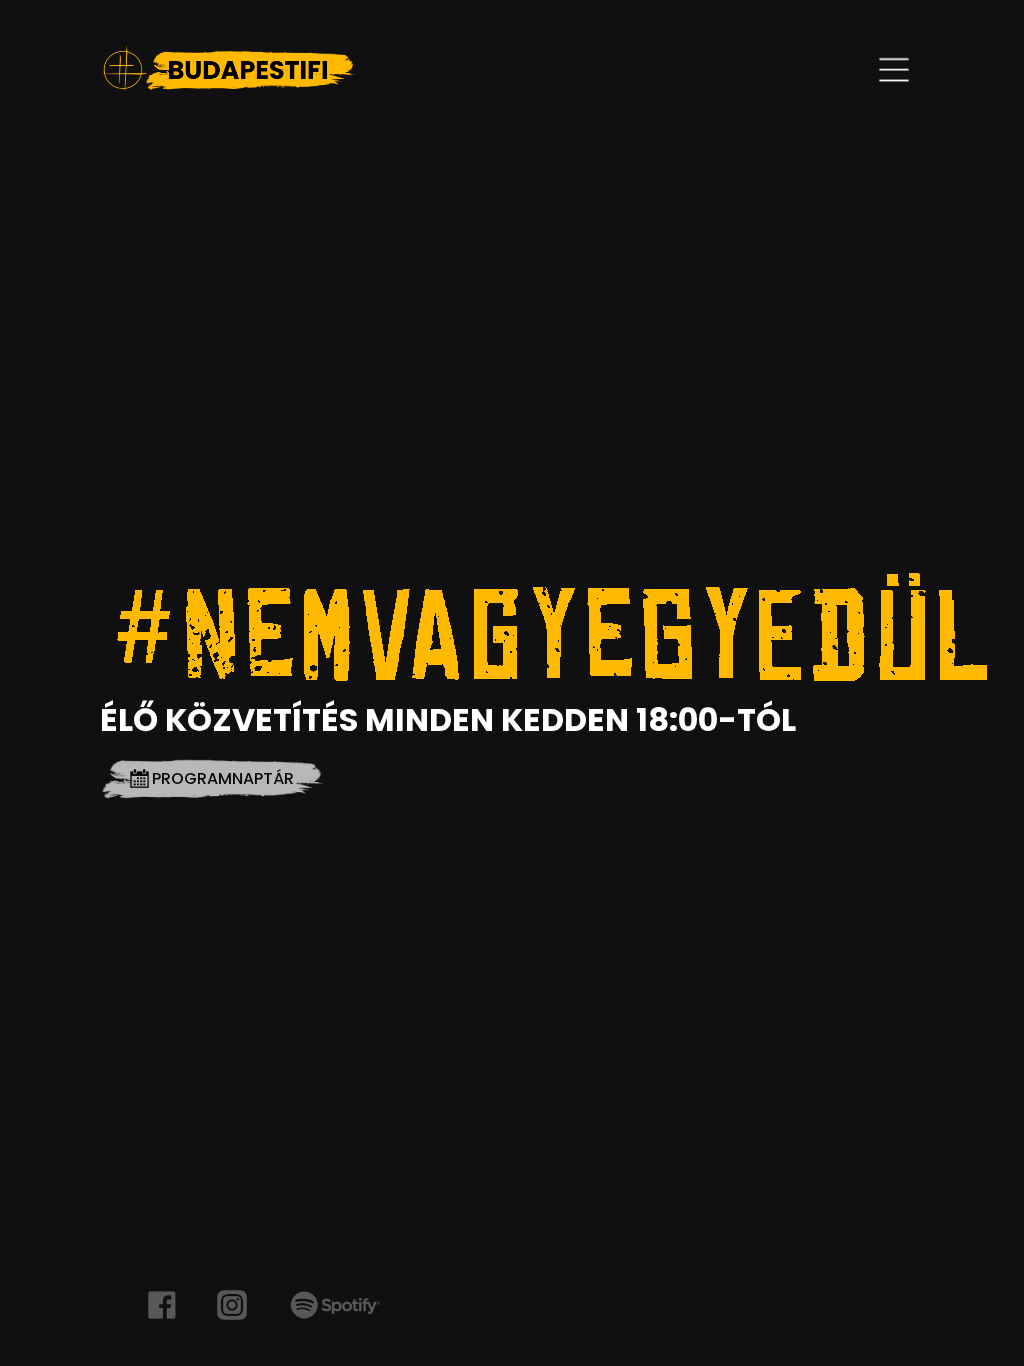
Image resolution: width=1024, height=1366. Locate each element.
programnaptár (223, 778)
